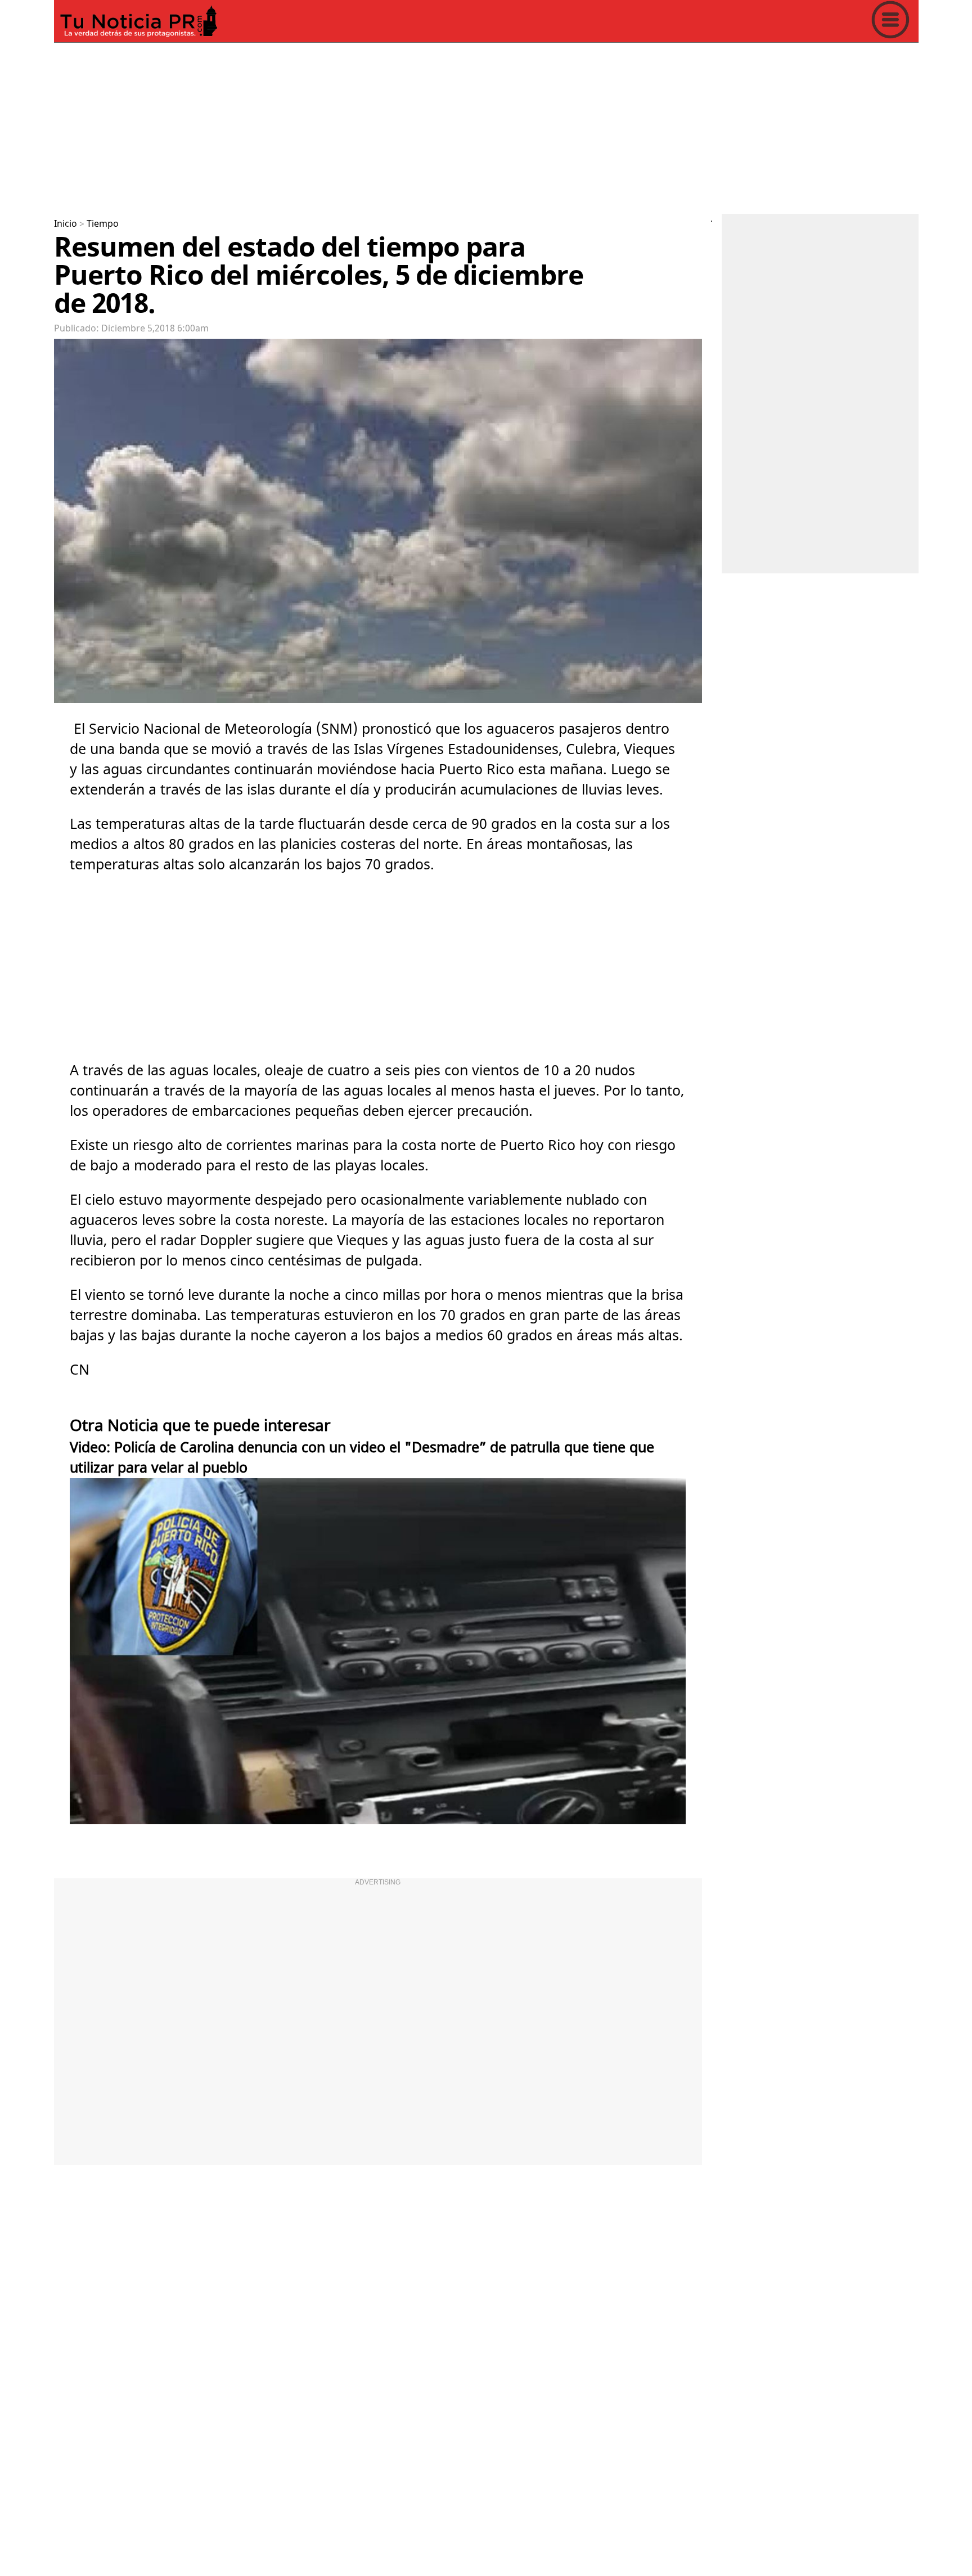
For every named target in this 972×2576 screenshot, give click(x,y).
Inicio (66, 224)
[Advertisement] (391, 126)
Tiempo (103, 224)
